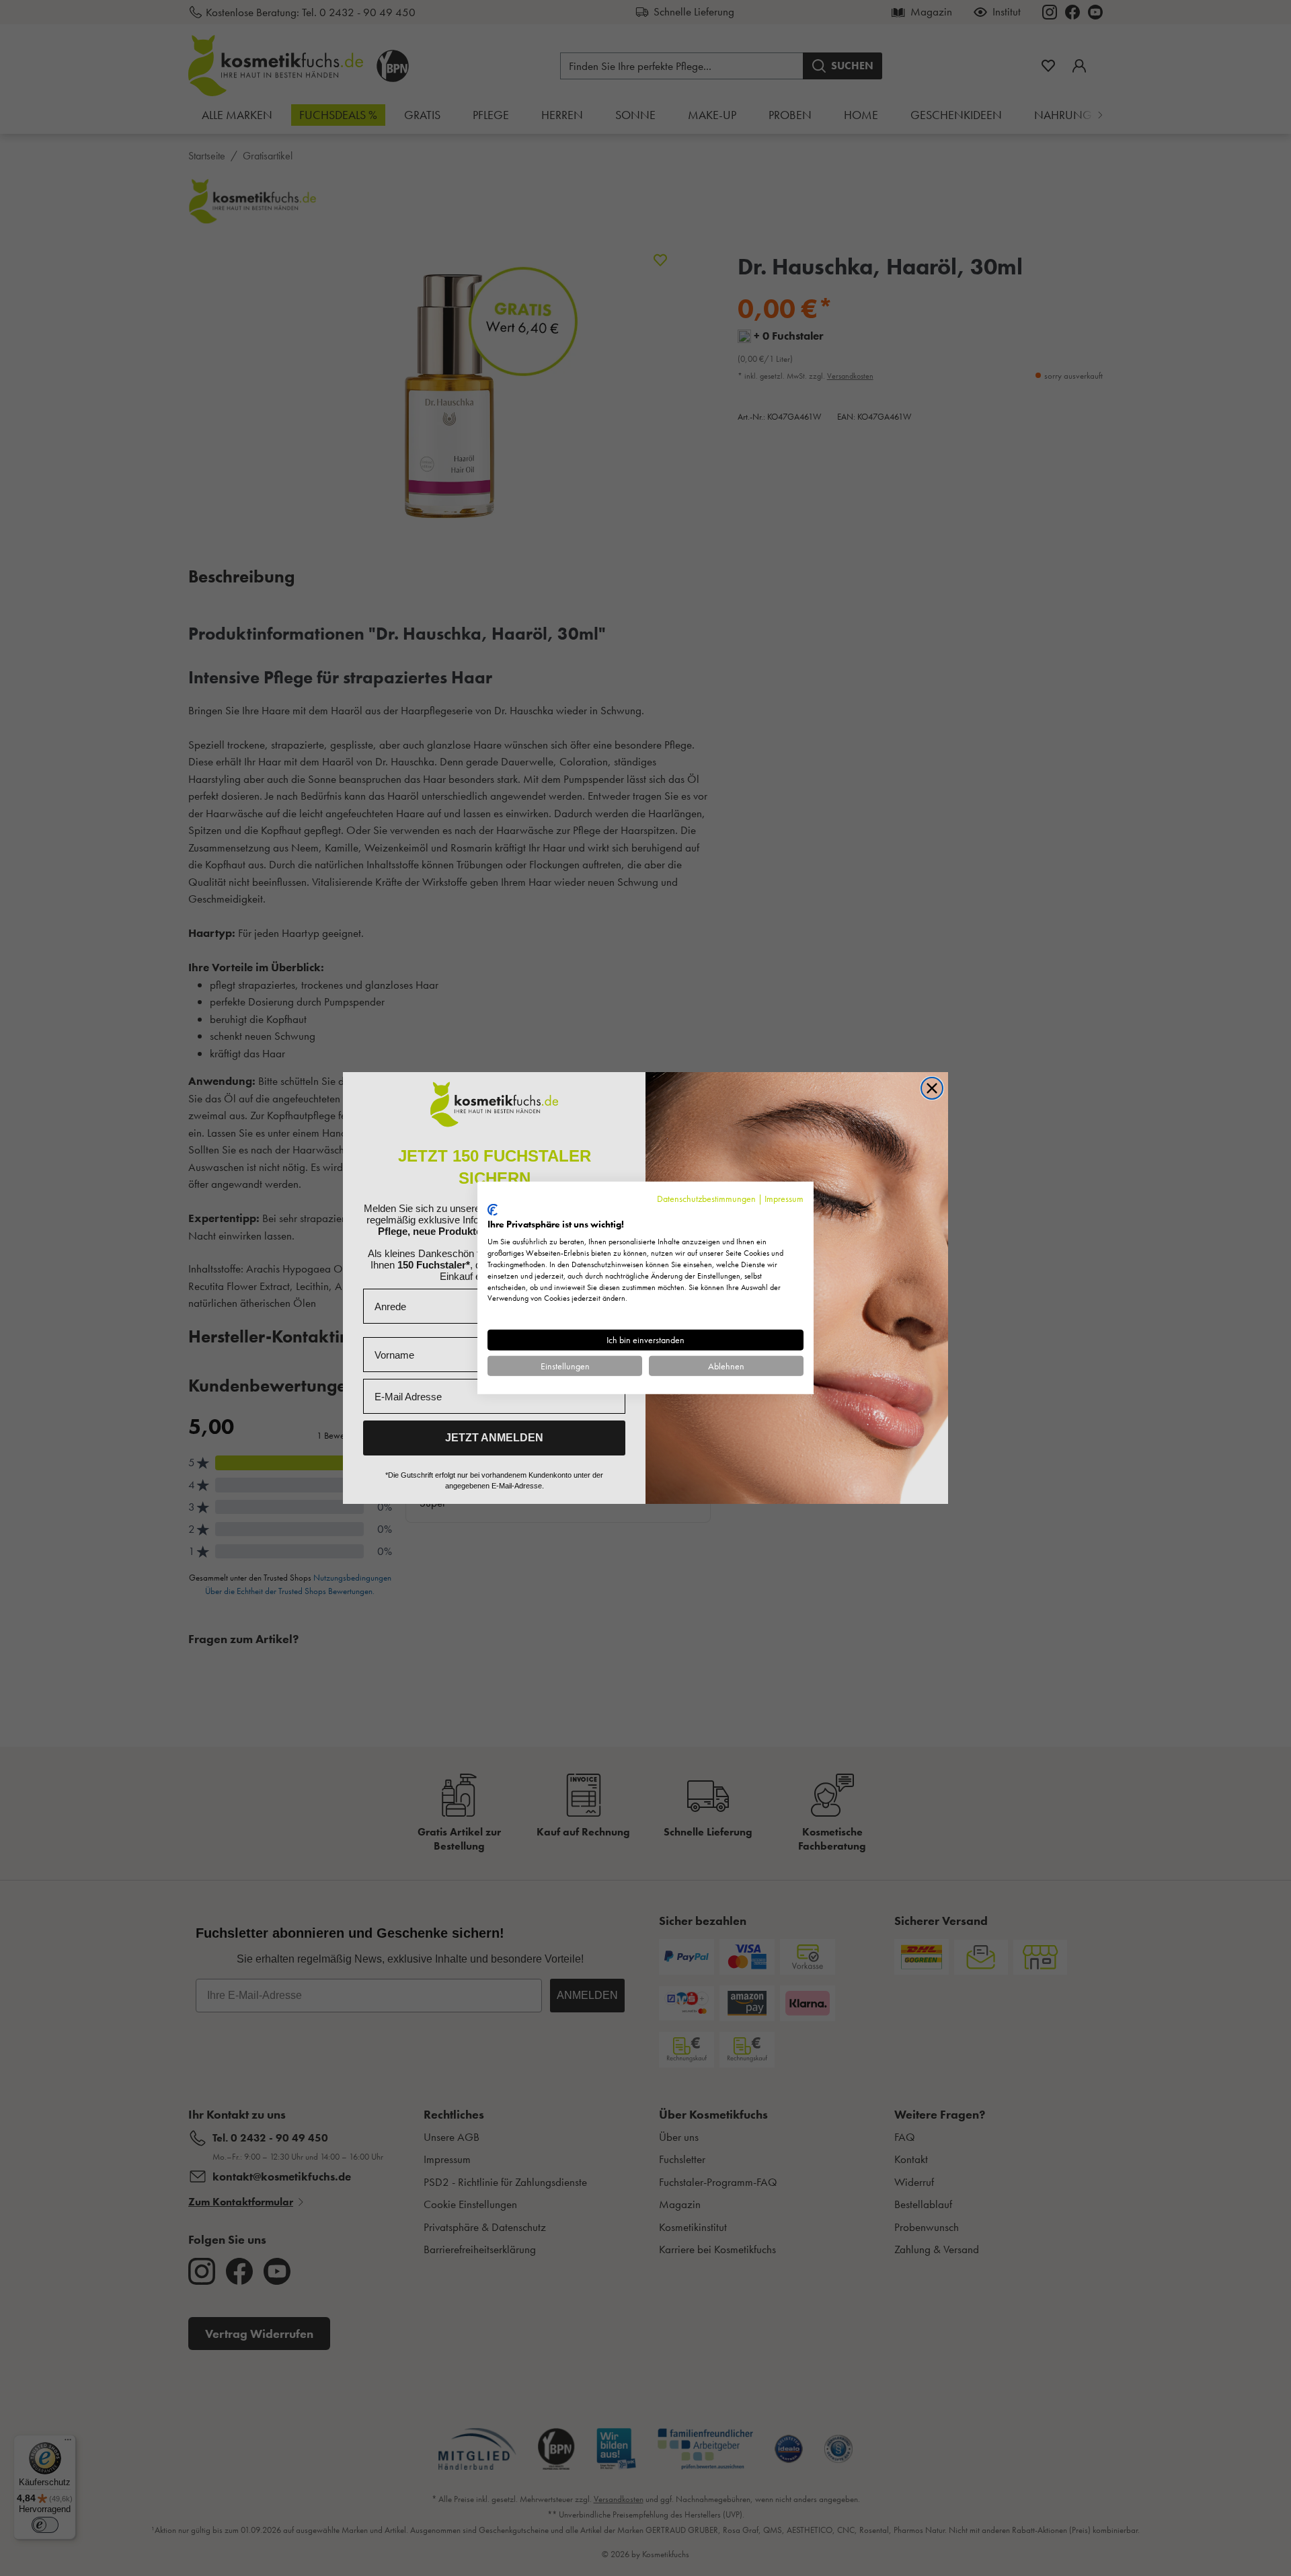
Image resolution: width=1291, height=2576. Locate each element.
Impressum (784, 1199)
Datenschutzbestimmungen (706, 1199)
